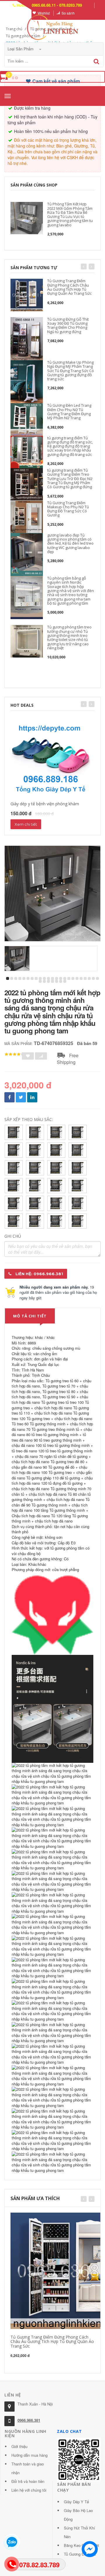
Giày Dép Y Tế (76, 2502)
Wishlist (44, 13)
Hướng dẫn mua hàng (29, 2455)
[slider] (15, 1054)
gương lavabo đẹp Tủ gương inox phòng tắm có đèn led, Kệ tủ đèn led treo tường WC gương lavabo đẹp (70, 543)
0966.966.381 (29, 2420)
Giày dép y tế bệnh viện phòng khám (45, 804)
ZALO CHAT (69, 2431)
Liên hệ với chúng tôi (29, 2490)
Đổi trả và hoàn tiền (28, 2481)
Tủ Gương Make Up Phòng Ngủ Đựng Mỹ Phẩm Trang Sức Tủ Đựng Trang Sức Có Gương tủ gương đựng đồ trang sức (71, 371)
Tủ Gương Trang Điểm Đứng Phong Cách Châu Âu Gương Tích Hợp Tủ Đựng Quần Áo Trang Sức (69, 287)
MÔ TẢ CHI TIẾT (30, 1316)
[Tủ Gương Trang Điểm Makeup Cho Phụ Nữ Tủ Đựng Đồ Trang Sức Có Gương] (27, 517)
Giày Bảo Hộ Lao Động (78, 2515)
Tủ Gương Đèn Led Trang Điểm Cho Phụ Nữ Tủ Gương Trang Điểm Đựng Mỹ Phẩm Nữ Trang (69, 412)
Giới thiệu (19, 2446)
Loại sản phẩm (21, 49)
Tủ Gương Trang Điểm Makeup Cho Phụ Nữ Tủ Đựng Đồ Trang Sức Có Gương (68, 509)
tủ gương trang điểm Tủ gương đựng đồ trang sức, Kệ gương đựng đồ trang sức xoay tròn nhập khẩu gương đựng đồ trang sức (70, 446)
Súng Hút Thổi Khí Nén (79, 2532)
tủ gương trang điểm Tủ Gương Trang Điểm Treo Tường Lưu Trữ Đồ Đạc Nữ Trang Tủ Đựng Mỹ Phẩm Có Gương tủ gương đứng (70, 478)
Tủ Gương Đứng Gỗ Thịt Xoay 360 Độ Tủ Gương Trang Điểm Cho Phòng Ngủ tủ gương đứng (68, 325)
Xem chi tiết (26, 824)
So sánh (68, 13)
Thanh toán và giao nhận (28, 2468)
